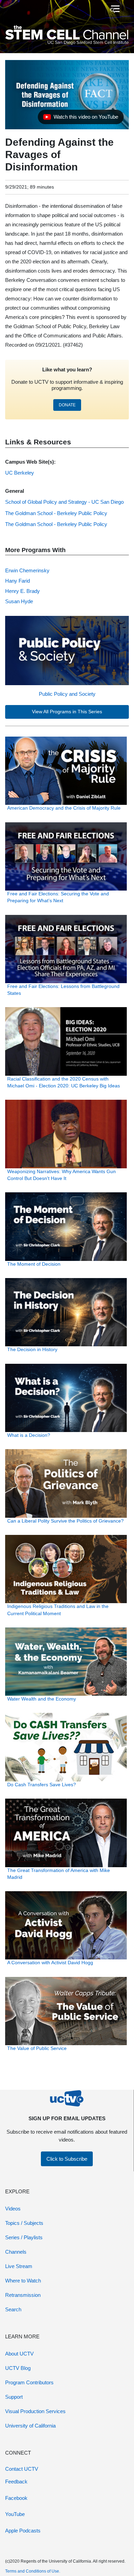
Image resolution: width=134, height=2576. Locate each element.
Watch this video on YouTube (81, 119)
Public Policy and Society (67, 694)
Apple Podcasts (23, 2531)
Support (14, 2397)
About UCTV (19, 2354)
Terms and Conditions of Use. (33, 2571)
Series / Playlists (24, 2237)
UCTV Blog (18, 2368)
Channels (16, 2252)
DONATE (67, 405)
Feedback (16, 2482)
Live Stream (19, 2266)
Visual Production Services (35, 2411)
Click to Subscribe (67, 2159)
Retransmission (23, 2295)
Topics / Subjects (24, 2223)
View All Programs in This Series (67, 712)
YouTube (15, 2514)
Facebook (16, 2498)
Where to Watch (23, 2281)
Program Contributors (29, 2382)
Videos (13, 2209)
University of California (30, 2426)
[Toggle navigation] (115, 9)
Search (13, 2309)
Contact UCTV (22, 2469)
